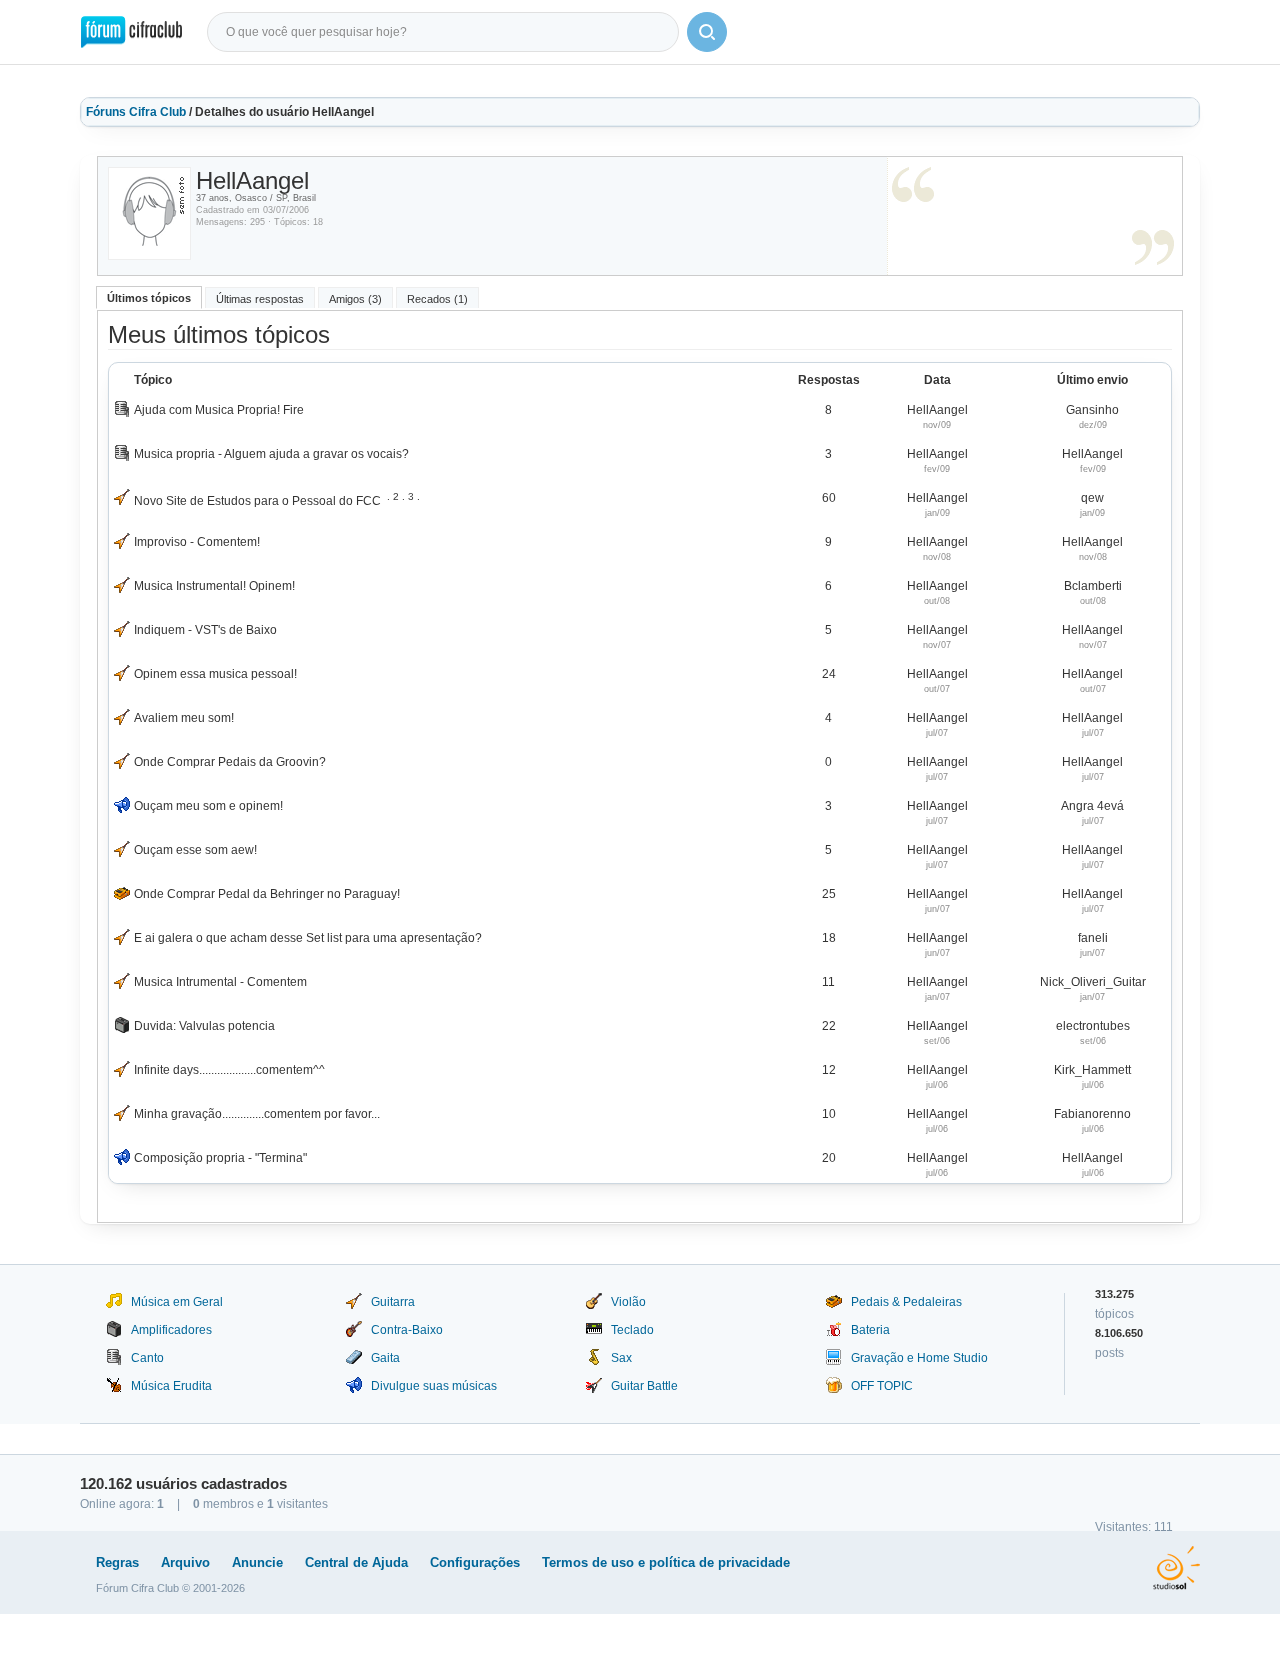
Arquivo (185, 1562)
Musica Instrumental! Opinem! (214, 586)
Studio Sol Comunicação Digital (1176, 1568)
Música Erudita (171, 1386)
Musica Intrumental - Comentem (220, 982)
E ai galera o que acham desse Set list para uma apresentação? (308, 938)
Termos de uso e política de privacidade (666, 1562)
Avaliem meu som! (184, 718)
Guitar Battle (644, 1386)
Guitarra (393, 1302)
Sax (621, 1358)
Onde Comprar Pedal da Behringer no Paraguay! (267, 894)
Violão (628, 1302)
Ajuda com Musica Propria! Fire (219, 410)
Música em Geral (177, 1302)
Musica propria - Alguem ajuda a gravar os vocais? (271, 454)
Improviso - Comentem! (197, 542)
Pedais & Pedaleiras (906, 1302)
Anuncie (257, 1562)
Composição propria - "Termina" (220, 1158)
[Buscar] (707, 32)
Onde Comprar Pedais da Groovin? (230, 762)
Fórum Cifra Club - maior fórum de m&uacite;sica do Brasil (131, 32)
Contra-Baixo (407, 1330)
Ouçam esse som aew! (195, 850)
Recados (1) (437, 299)
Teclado (632, 1330)
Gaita (385, 1358)
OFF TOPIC (882, 1386)
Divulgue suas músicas (434, 1386)
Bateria (870, 1330)
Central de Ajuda (356, 1562)
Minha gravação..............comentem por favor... (257, 1114)
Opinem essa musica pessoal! (215, 674)
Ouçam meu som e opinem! (208, 806)
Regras (117, 1562)
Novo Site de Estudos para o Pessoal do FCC (257, 501)
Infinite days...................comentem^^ (229, 1070)
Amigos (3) (355, 299)
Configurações (475, 1562)
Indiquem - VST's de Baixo (205, 630)
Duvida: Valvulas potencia (204, 1026)
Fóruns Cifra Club (136, 112)
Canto (147, 1358)
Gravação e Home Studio (919, 1358)
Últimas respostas (260, 299)
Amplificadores (171, 1330)
